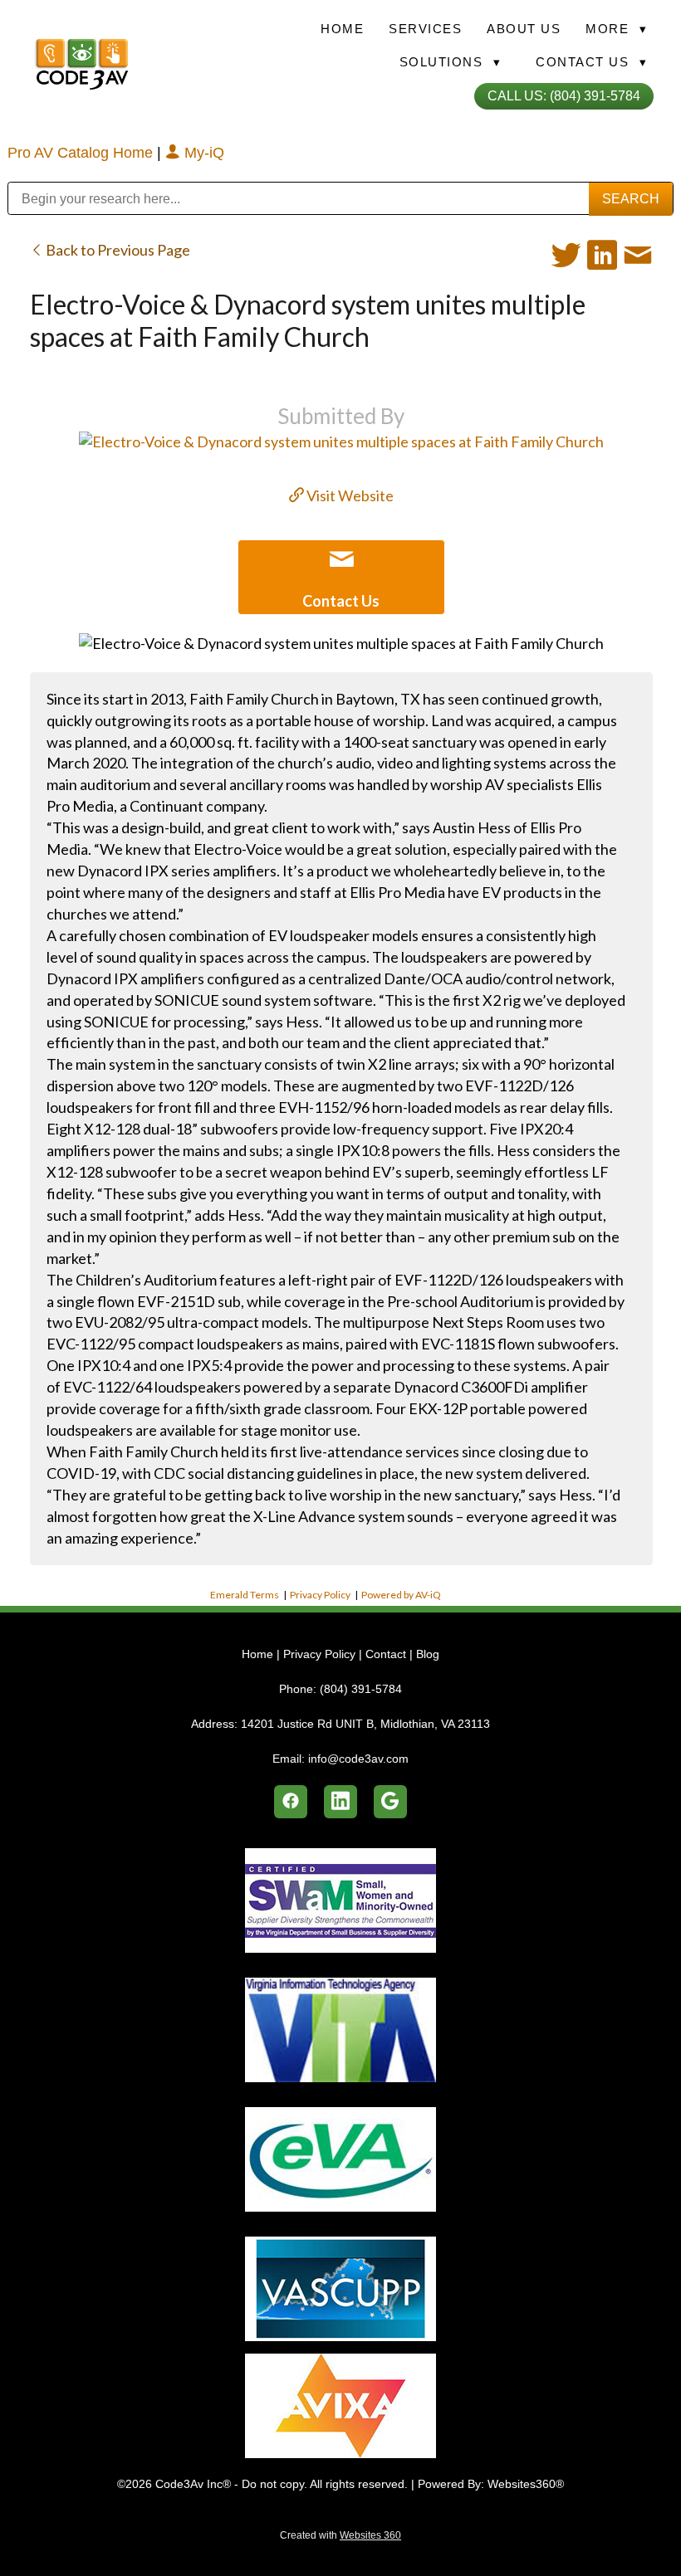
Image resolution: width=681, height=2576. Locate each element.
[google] (390, 1802)
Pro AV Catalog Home (82, 153)
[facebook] (291, 1802)
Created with (340, 2535)
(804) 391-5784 (361, 1689)
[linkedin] (340, 1802)
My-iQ (202, 153)
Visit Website (349, 495)
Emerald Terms (245, 1595)
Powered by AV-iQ (401, 1595)
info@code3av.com (358, 1759)
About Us (524, 29)
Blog (428, 1654)
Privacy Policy (320, 1595)
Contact (386, 1654)
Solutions (451, 62)
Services (425, 29)
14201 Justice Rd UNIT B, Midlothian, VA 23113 (365, 1724)
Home (342, 29)
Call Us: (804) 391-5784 (564, 96)
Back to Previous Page (117, 250)
